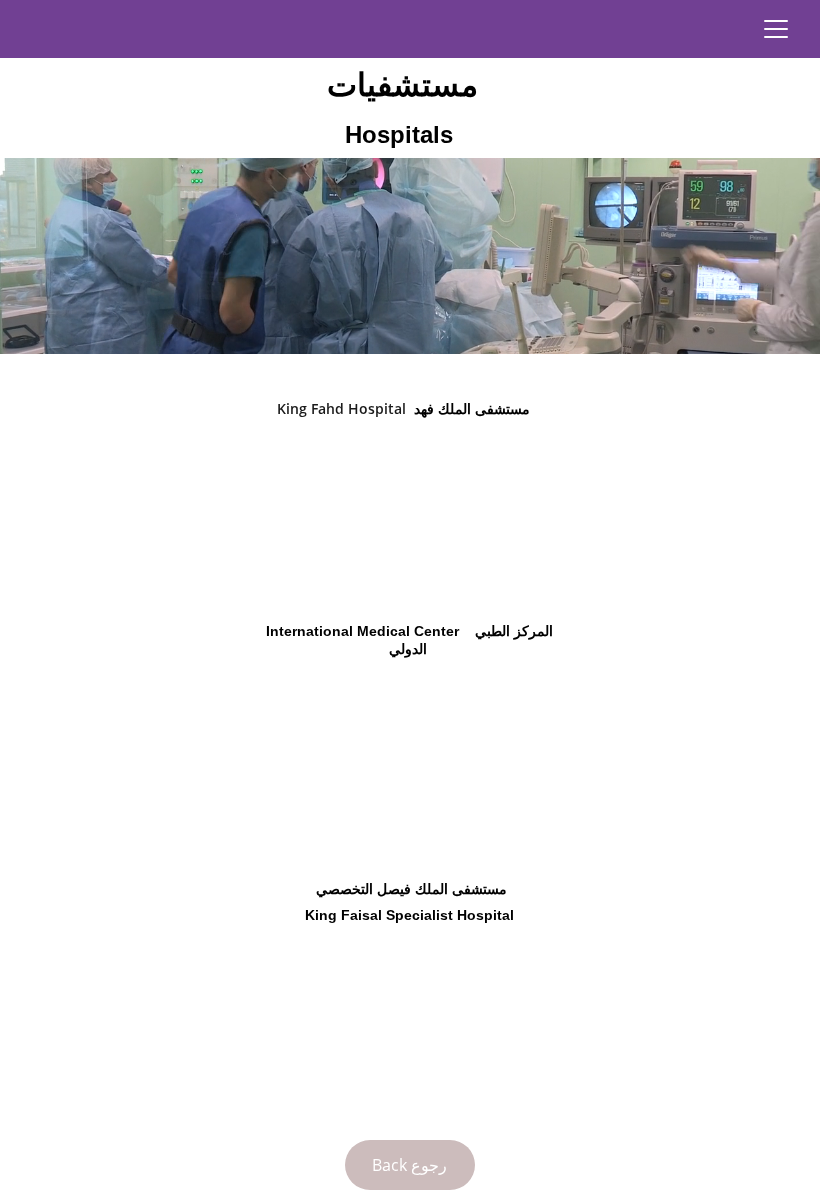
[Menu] (776, 29)
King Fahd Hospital (341, 408)
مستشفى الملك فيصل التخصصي (407, 889)
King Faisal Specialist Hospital (409, 915)
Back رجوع (409, 1165)
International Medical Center (362, 631)
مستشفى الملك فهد (468, 409)
